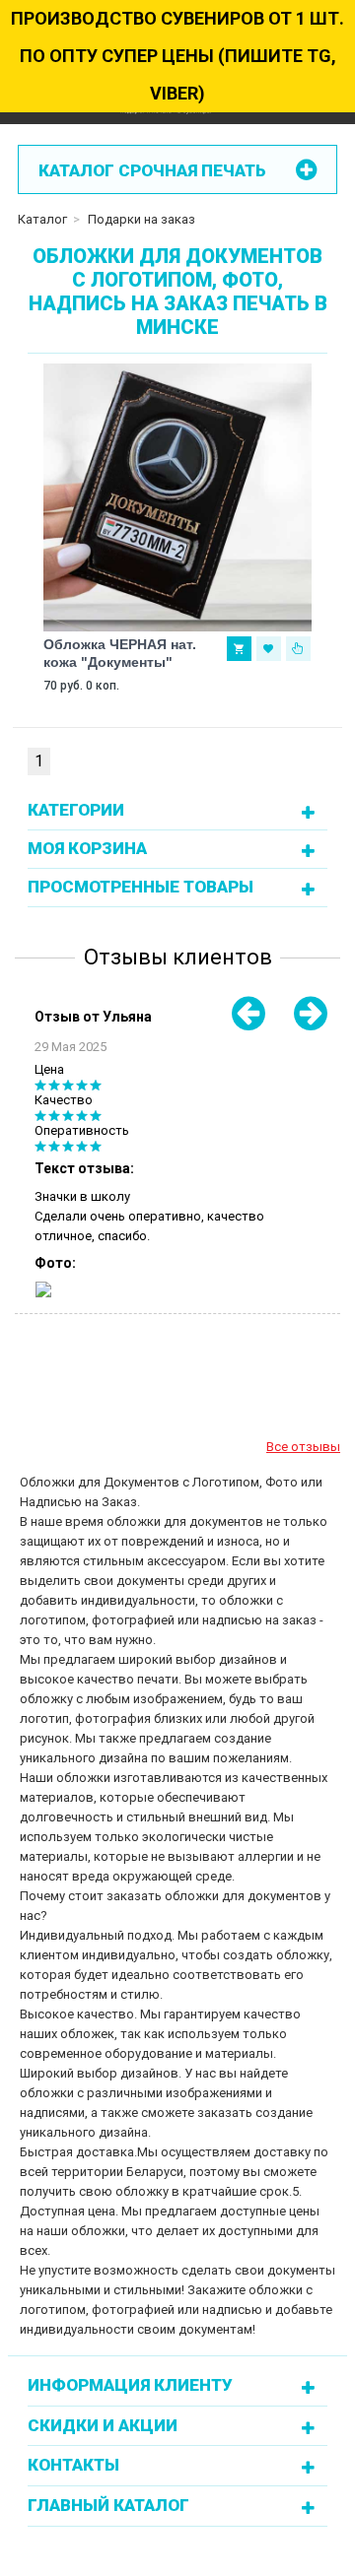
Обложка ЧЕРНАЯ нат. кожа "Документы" (120, 653)
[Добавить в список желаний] (269, 649)
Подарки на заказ (142, 219)
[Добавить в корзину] (239, 649)
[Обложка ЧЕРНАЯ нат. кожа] (177, 497)
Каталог (42, 219)
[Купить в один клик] (298, 649)
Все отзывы (303, 1447)
